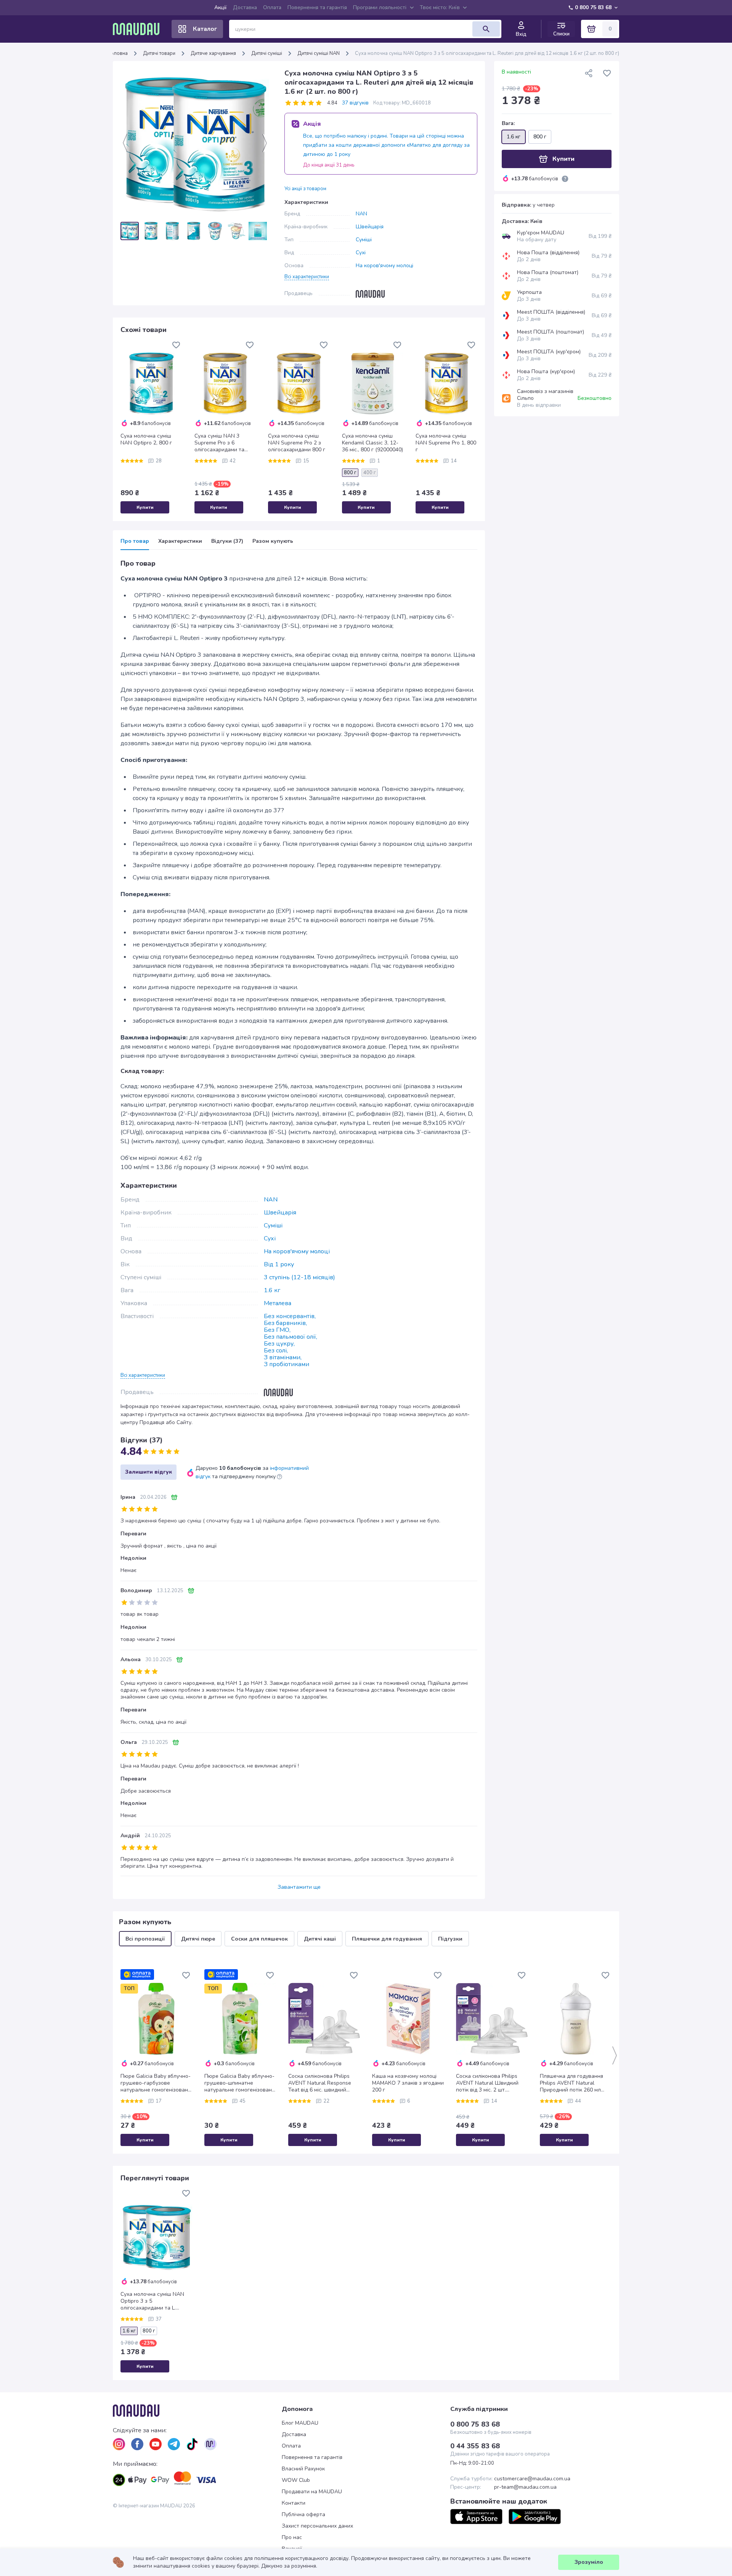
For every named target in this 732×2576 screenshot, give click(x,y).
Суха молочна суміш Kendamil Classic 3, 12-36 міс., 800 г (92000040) (372, 443)
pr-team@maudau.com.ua (525, 2487)
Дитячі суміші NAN (319, 53)
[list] (119, 2444)
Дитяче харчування (213, 53)
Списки (561, 34)
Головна (118, 53)
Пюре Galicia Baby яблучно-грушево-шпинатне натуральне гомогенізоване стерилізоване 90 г (240, 2083)
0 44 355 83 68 (475, 2446)
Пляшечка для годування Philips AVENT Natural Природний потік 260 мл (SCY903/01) (571, 2083)
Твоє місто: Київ (440, 7)
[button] (307, 276)
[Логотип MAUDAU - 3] (197, 2411)
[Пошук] (486, 29)
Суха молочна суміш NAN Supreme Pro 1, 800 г (446, 443)
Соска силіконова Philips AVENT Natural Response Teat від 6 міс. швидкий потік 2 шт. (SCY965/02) (320, 2083)
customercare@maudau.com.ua (532, 2479)
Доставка (245, 7)
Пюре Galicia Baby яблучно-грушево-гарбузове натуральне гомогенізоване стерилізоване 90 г (156, 2083)
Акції (221, 7)
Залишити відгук (148, 1472)
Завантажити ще (299, 1887)
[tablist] (299, 544)
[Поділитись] (589, 73)
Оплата (272, 7)
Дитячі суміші (267, 53)
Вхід (521, 34)
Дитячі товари (159, 53)
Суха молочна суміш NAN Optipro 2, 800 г (146, 439)
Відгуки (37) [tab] (227, 541)
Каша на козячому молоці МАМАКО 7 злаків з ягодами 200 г (408, 2083)
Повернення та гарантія (317, 7)
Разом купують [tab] (273, 541)
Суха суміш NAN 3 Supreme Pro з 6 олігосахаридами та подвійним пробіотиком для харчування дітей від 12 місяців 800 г (224, 443)
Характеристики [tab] (180, 541)
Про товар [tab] (135, 541)
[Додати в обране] (176, 345)
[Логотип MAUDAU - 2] (139, 29)
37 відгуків (355, 103)
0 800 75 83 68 (593, 7)
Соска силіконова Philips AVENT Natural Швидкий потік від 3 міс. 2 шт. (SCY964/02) (487, 2083)
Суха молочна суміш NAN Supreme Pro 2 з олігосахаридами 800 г (297, 443)
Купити (145, 507)
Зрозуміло (589, 2562)
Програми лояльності (380, 7)
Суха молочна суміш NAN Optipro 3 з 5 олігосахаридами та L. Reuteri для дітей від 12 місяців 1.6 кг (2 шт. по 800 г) (154, 2301)
